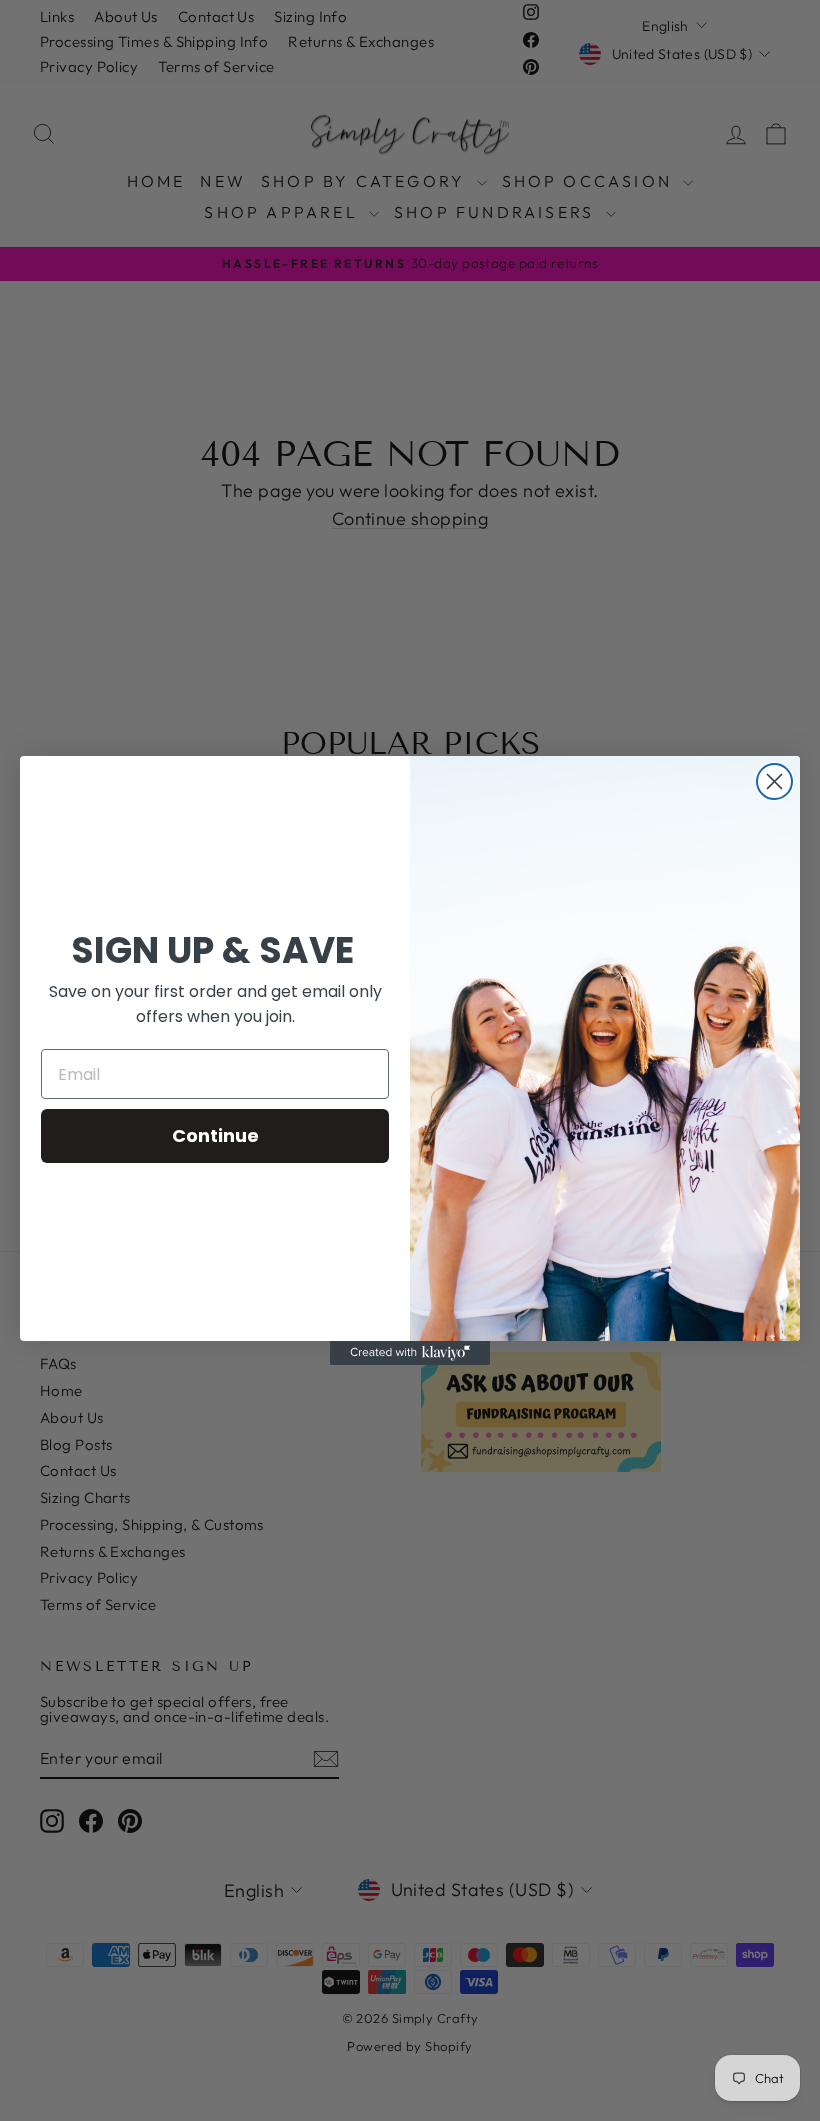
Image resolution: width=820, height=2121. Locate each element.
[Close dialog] (774, 781)
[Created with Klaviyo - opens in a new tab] (410, 1353)
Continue (215, 1135)
